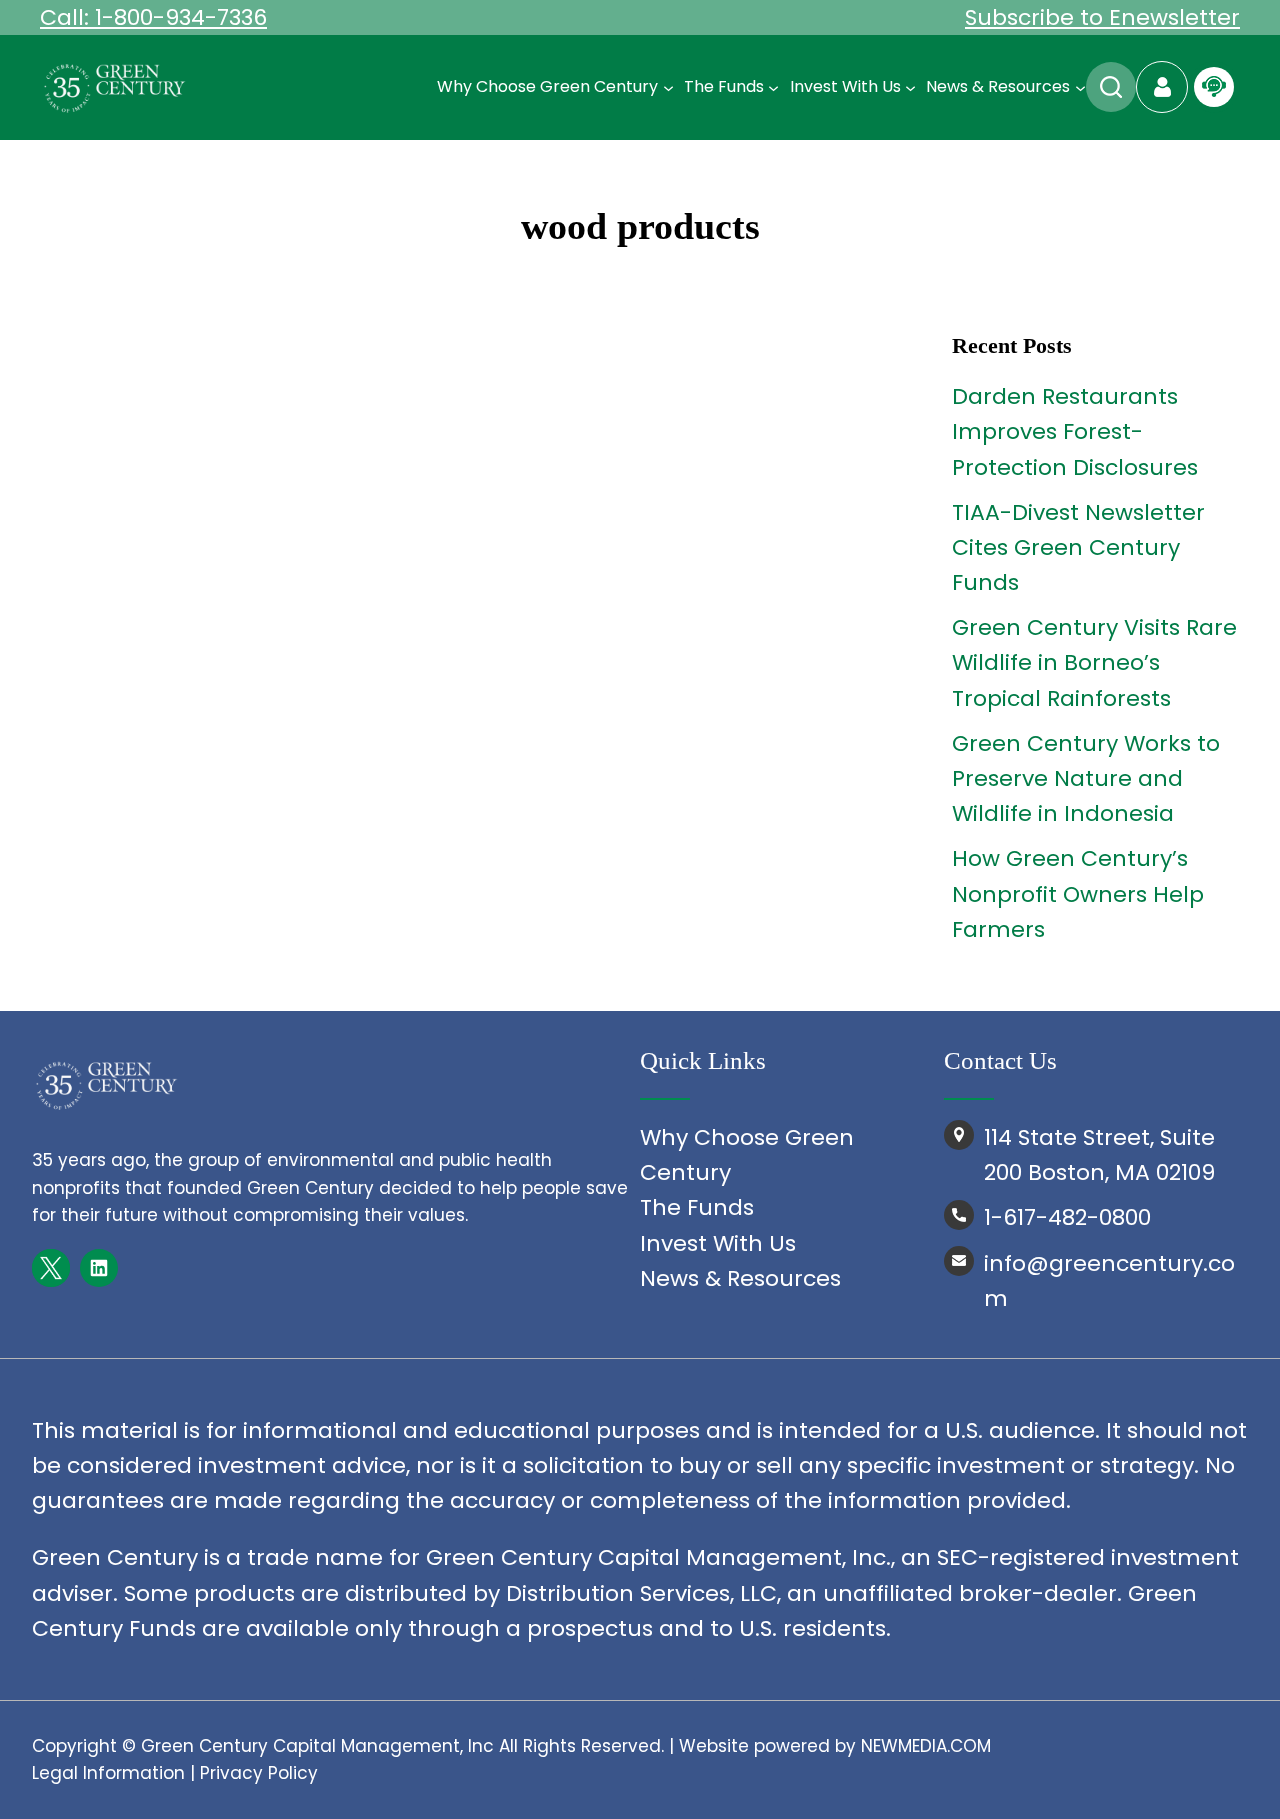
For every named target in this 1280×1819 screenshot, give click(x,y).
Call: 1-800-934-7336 (153, 17)
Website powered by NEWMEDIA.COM (835, 1746)
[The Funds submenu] (773, 87)
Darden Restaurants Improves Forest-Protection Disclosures (1075, 431)
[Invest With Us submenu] (910, 87)
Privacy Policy (259, 1773)
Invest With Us (718, 1243)
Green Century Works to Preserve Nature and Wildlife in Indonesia (1086, 778)
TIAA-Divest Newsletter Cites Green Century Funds (1078, 547)
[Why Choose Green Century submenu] (668, 87)
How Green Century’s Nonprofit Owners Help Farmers (1078, 893)
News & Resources (740, 1278)
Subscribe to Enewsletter (1102, 17)
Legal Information (108, 1773)
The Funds (697, 1207)
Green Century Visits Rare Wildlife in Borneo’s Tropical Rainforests (1094, 662)
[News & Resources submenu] (1080, 87)
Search (1111, 87)
